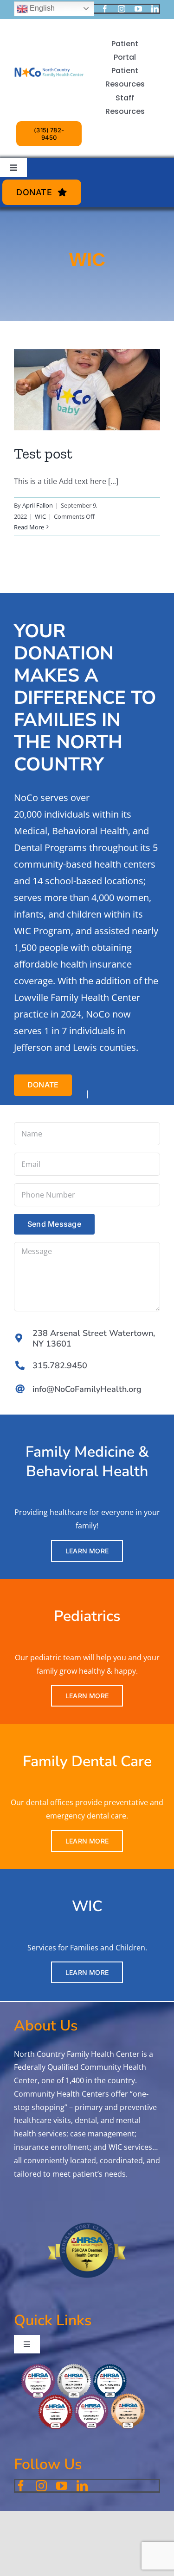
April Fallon (38, 505)
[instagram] (122, 9)
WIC (40, 516)
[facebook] (105, 9)
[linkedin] (155, 9)
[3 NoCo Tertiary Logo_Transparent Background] (49, 55)
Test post (43, 453)
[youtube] (138, 9)
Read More (29, 527)
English (41, 8)
